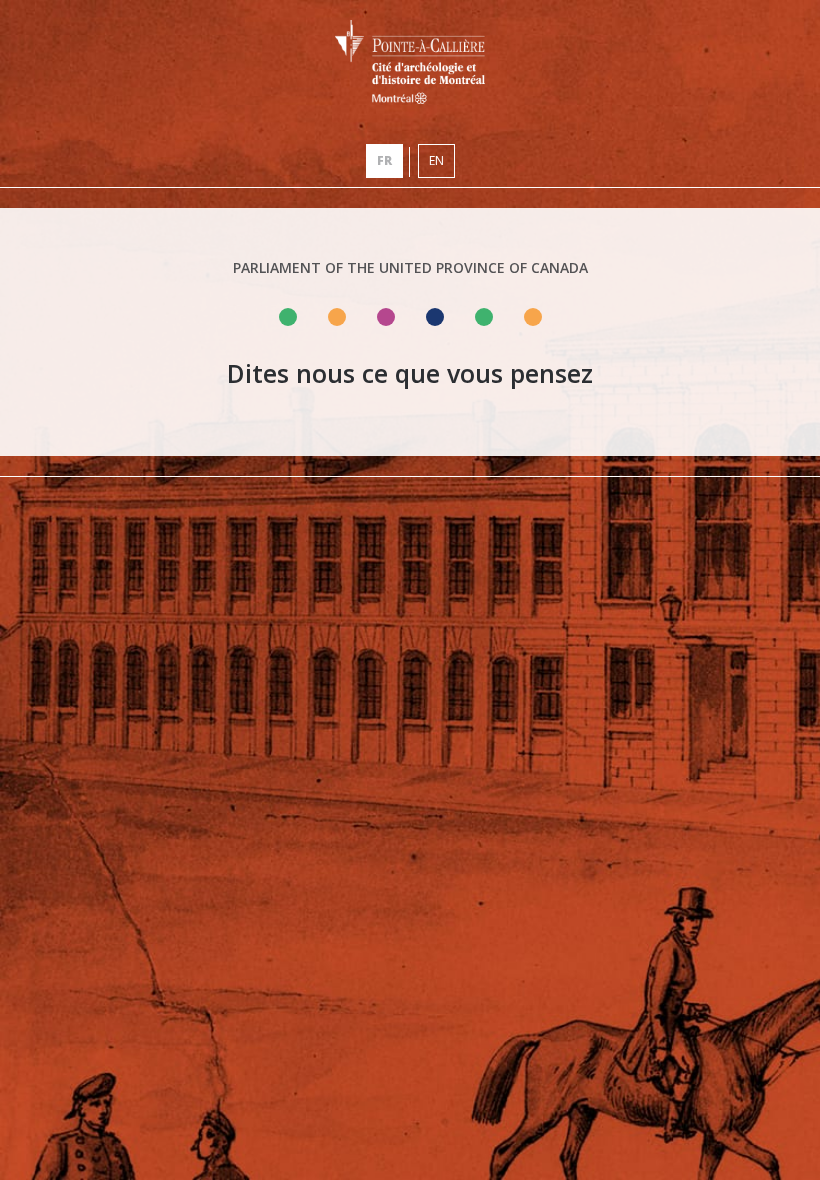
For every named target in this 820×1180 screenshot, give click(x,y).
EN (436, 160)
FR (384, 160)
